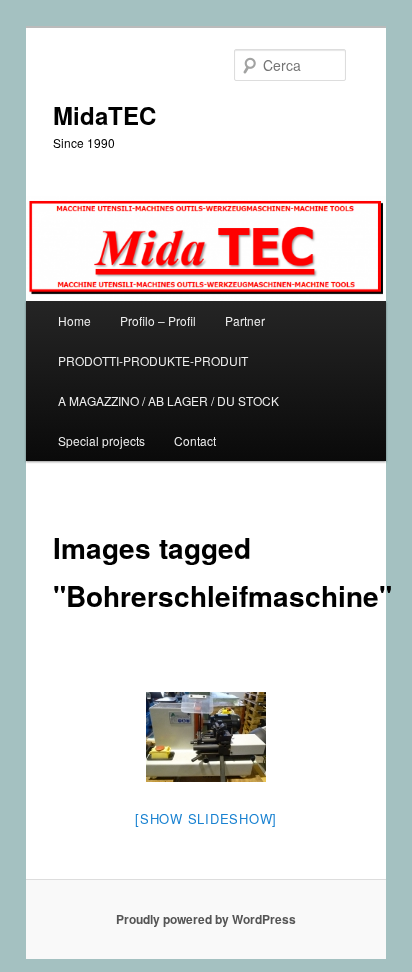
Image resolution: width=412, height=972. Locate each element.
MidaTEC (104, 115)
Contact (195, 440)
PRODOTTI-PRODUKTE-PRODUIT (153, 360)
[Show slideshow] (206, 818)
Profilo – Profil (158, 320)
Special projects (101, 440)
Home (74, 320)
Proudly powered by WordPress (206, 919)
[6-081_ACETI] (206, 737)
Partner (245, 320)
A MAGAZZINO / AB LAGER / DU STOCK (168, 400)
